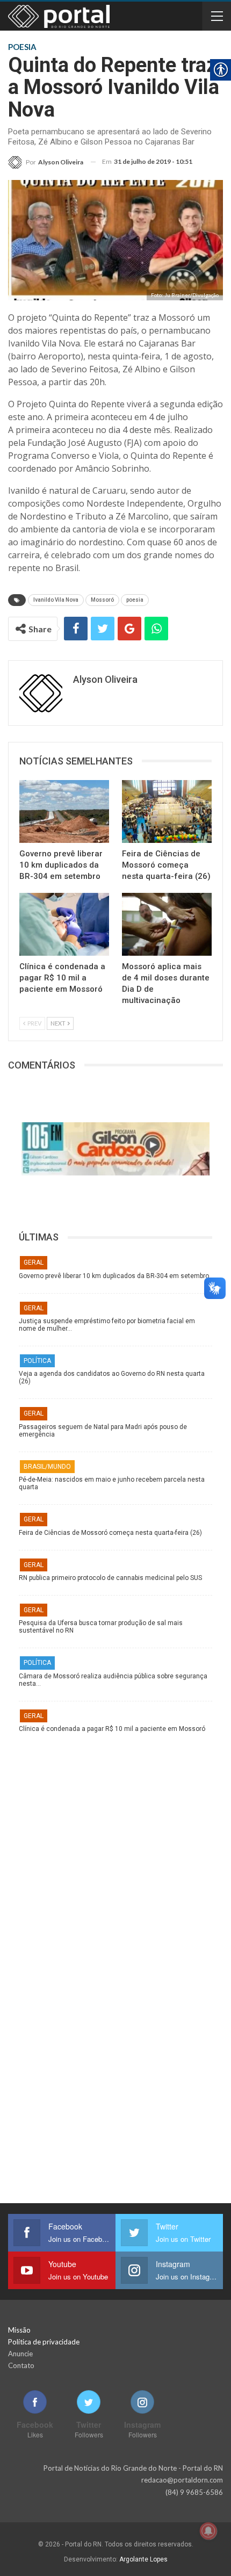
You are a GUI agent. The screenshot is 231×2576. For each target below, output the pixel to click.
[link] (46, 162)
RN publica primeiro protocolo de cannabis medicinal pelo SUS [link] (110, 1578)
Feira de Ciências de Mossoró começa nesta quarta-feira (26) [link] (110, 1533)
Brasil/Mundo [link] (47, 1467)
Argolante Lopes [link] (143, 2559)
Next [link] (59, 1023)
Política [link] (37, 1361)
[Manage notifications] (208, 2531)
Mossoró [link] (102, 600)
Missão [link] (19, 2330)
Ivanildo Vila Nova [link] (56, 600)
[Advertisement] (115, 1848)
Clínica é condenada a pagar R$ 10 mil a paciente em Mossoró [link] (112, 1729)
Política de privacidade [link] (44, 2342)
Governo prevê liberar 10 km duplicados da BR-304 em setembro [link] (114, 1276)
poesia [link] (135, 600)
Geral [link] (34, 1262)
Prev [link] (34, 1023)
